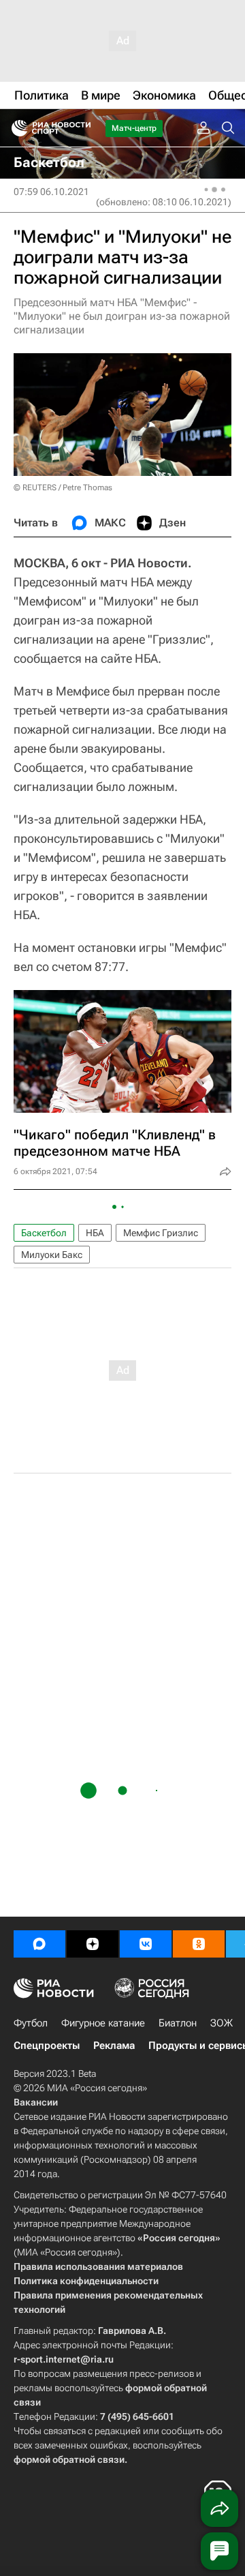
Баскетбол (44, 1233)
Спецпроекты (47, 2046)
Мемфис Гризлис (161, 1233)
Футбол (31, 2023)
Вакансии (36, 2102)
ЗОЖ (222, 2023)
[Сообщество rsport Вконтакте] (146, 1944)
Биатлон (178, 2023)
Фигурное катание (103, 2023)
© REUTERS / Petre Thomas (63, 488)
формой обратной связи (69, 2459)
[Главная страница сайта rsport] (82, 128)
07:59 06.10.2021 (51, 192)
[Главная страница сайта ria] (15, 128)
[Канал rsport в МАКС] (39, 1944)
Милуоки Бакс (52, 1255)
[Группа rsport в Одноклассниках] (199, 1944)
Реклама (114, 2046)
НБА (95, 1233)
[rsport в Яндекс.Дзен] (93, 1944)
